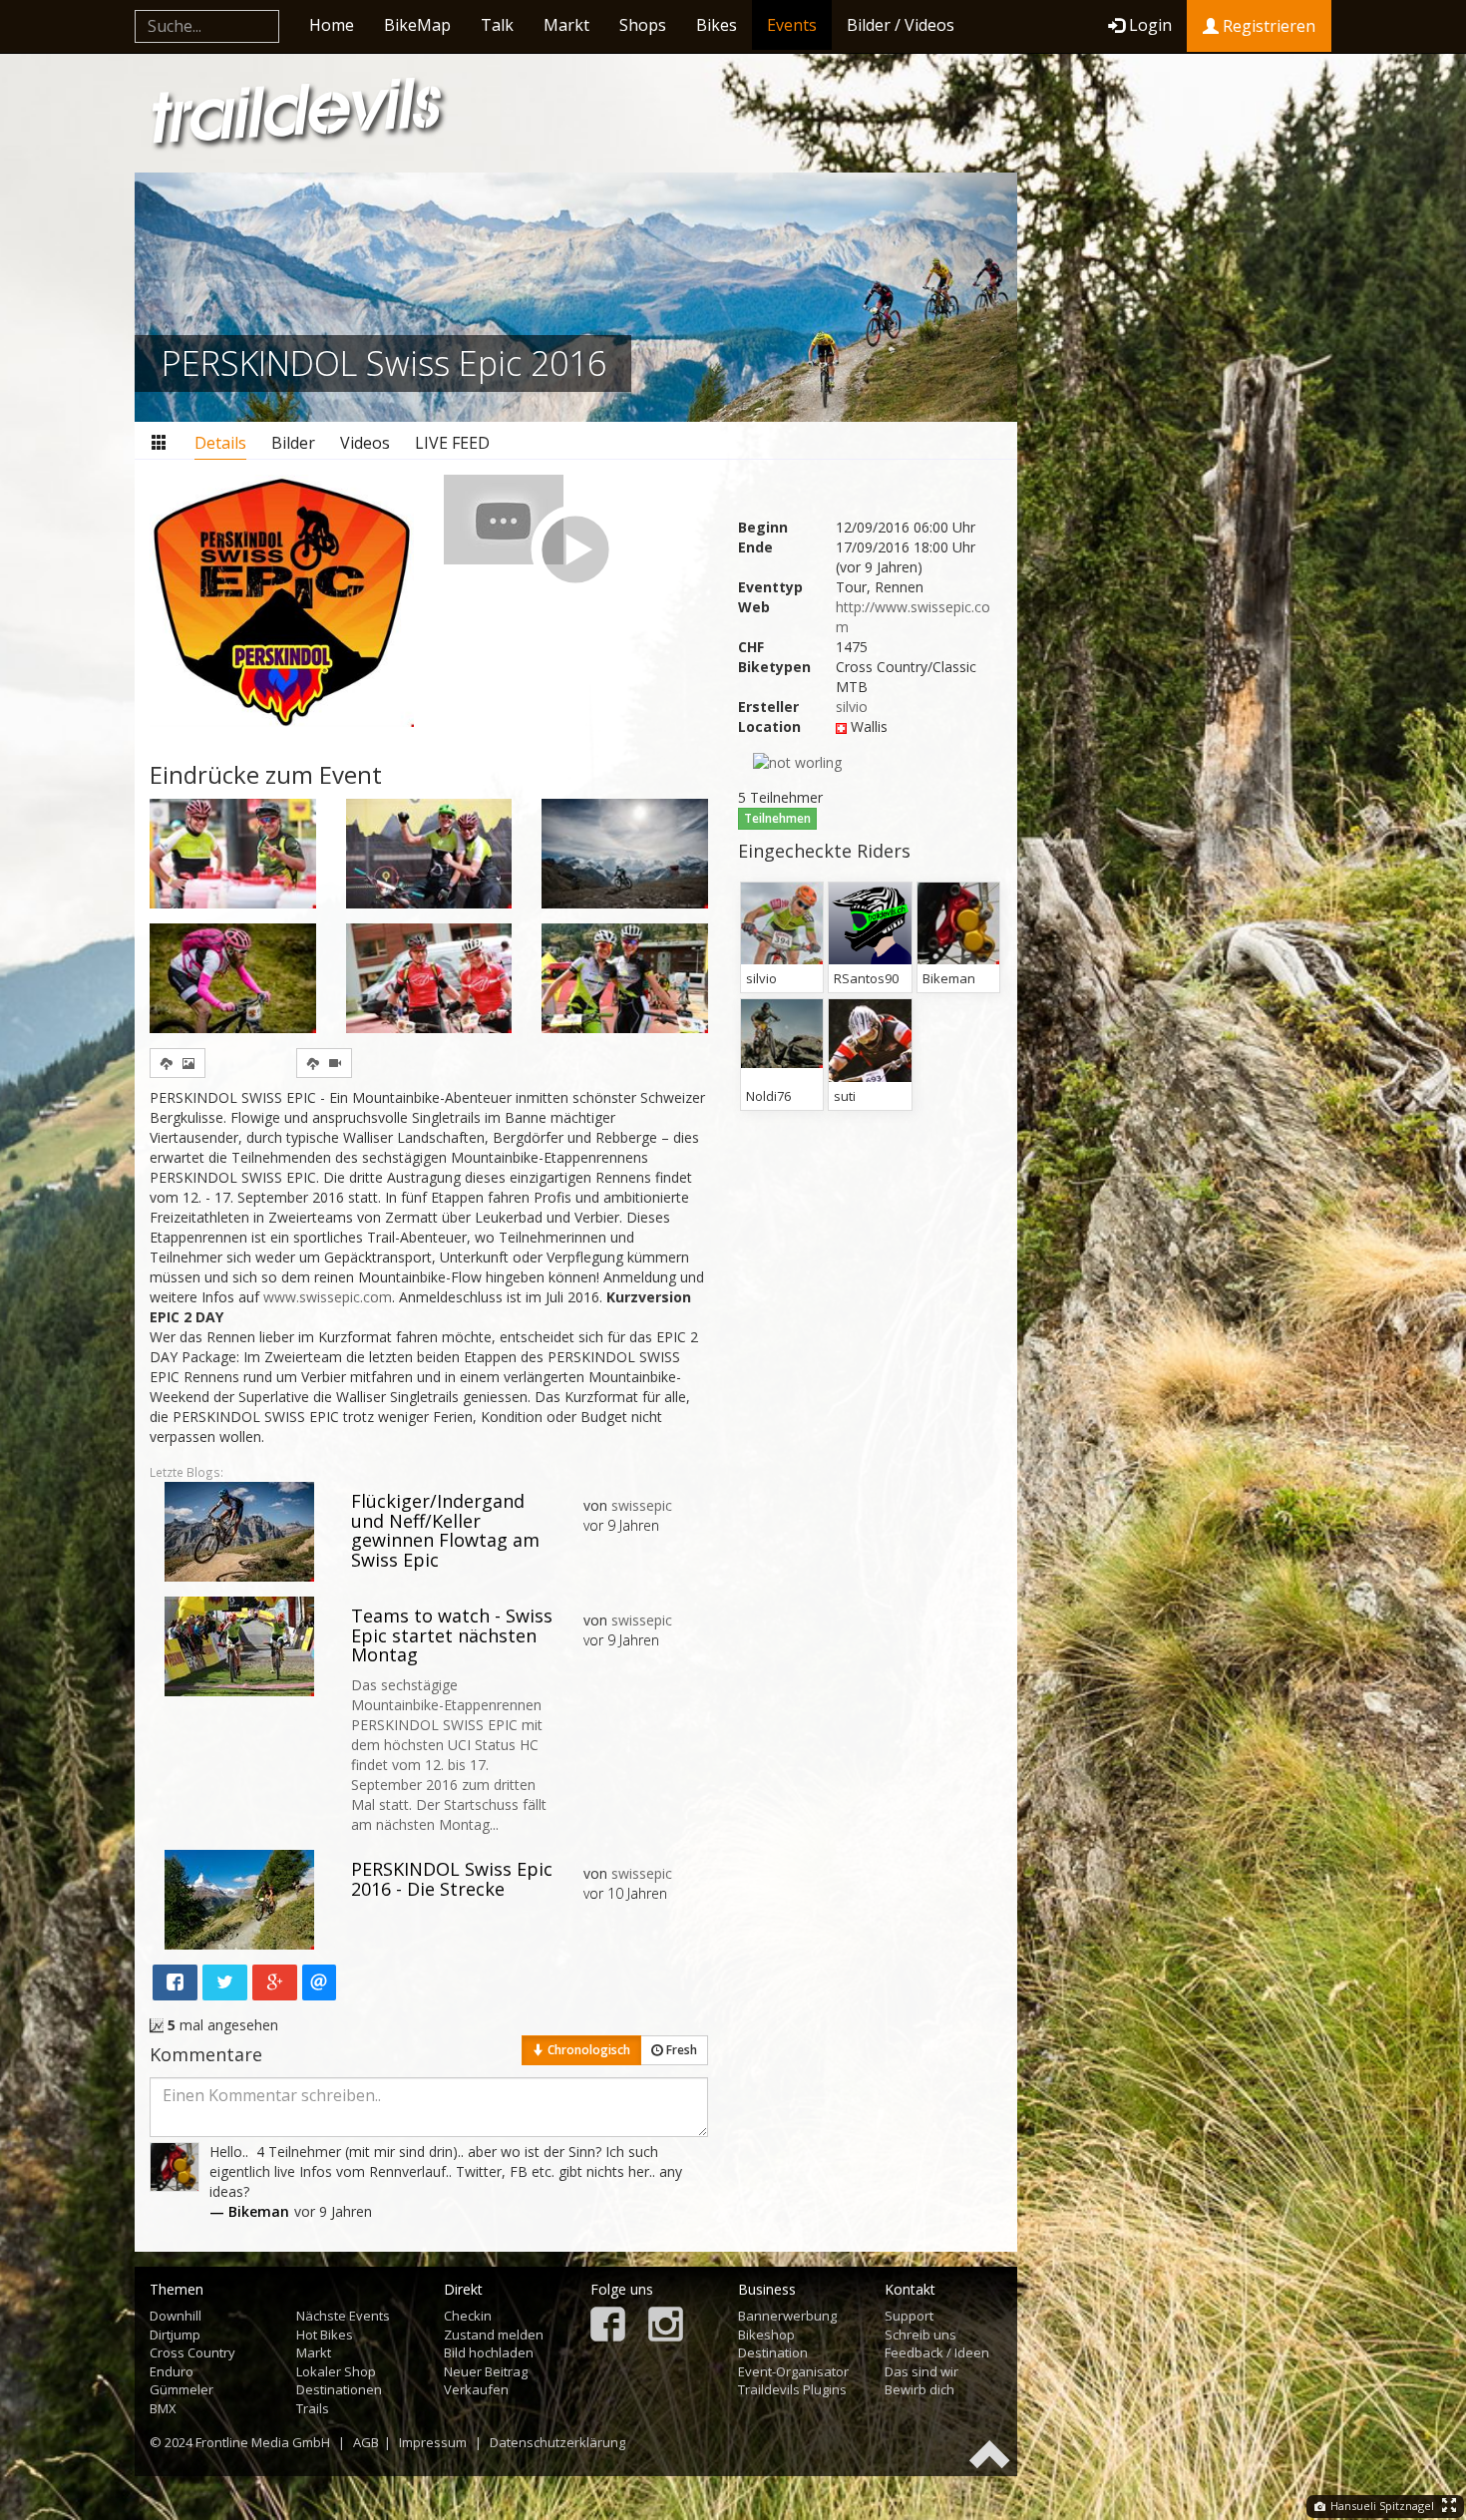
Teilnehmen (777, 818)
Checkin (468, 2316)
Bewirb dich (919, 2389)
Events (792, 25)
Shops (643, 25)
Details (220, 443)
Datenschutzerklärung (557, 2442)
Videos (365, 443)
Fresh (680, 2050)
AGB (366, 2442)
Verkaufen (476, 2389)
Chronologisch (587, 2050)
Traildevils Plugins (792, 2389)
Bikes (717, 25)
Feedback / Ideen (937, 2352)
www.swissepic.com (328, 1297)
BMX (163, 2408)
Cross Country (192, 2352)
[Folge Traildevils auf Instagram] (666, 2326)
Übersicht (160, 443)
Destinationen (339, 2389)
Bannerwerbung (787, 2316)
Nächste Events (343, 2316)
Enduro (172, 2371)
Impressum (433, 2442)
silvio (852, 707)
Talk (497, 25)
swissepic (642, 1505)
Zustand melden (494, 2335)
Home (332, 25)
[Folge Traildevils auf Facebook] (608, 2326)
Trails (313, 2408)
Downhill (176, 2316)
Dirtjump (175, 2335)
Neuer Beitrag (486, 2371)
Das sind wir (921, 2371)
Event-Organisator (793, 2371)
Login (1150, 25)
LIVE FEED (452, 443)
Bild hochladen (489, 2352)
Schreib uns (920, 2335)
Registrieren (1267, 26)
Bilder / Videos (901, 25)
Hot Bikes (325, 2335)
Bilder (293, 443)
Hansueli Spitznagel (1381, 2506)
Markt (566, 25)
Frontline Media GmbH (263, 2442)
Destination (773, 2352)
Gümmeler (182, 2389)
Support (909, 2316)
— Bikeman (249, 2211)
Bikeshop (766, 2335)
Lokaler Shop (336, 2371)
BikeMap (417, 25)
